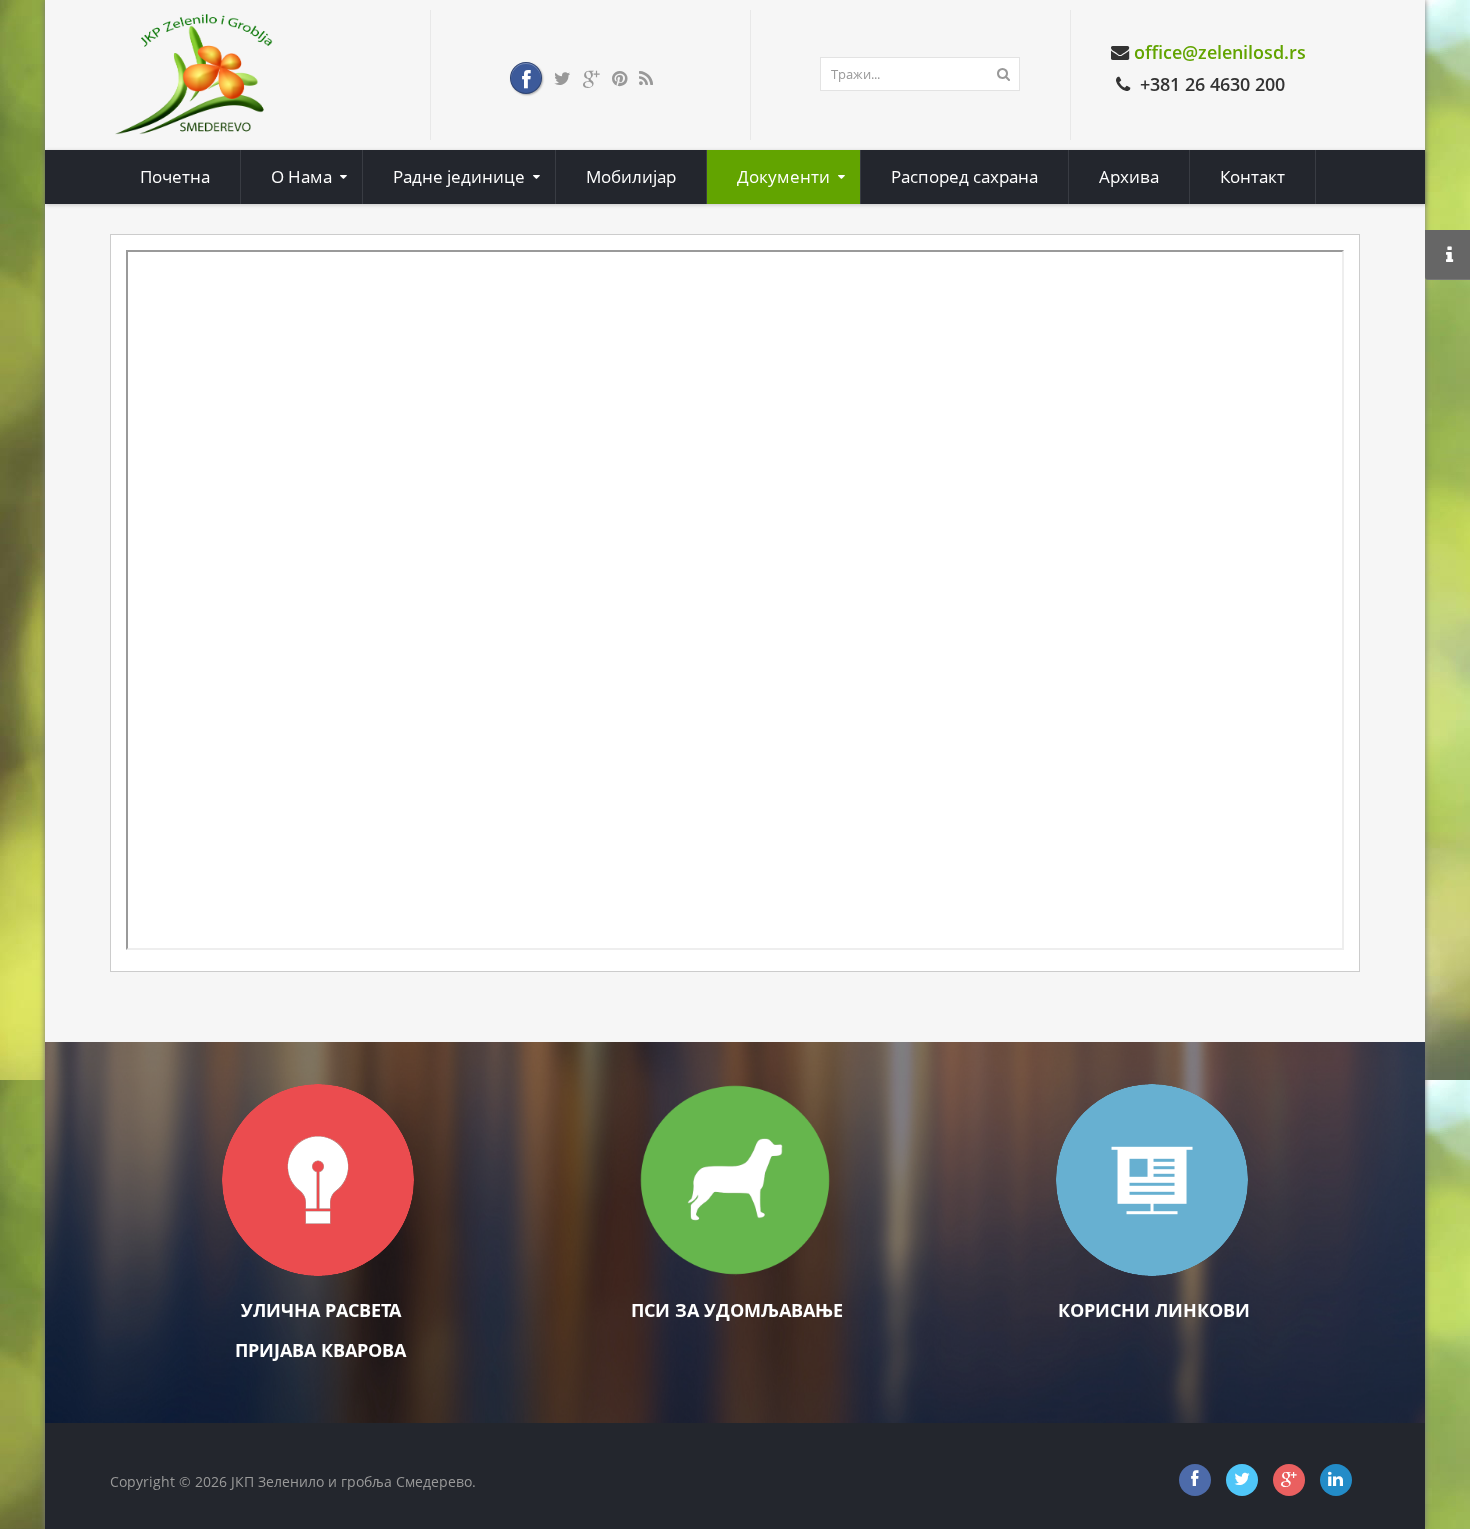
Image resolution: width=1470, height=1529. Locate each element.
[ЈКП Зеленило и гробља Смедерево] (195, 73)
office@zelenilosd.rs (1220, 52)
